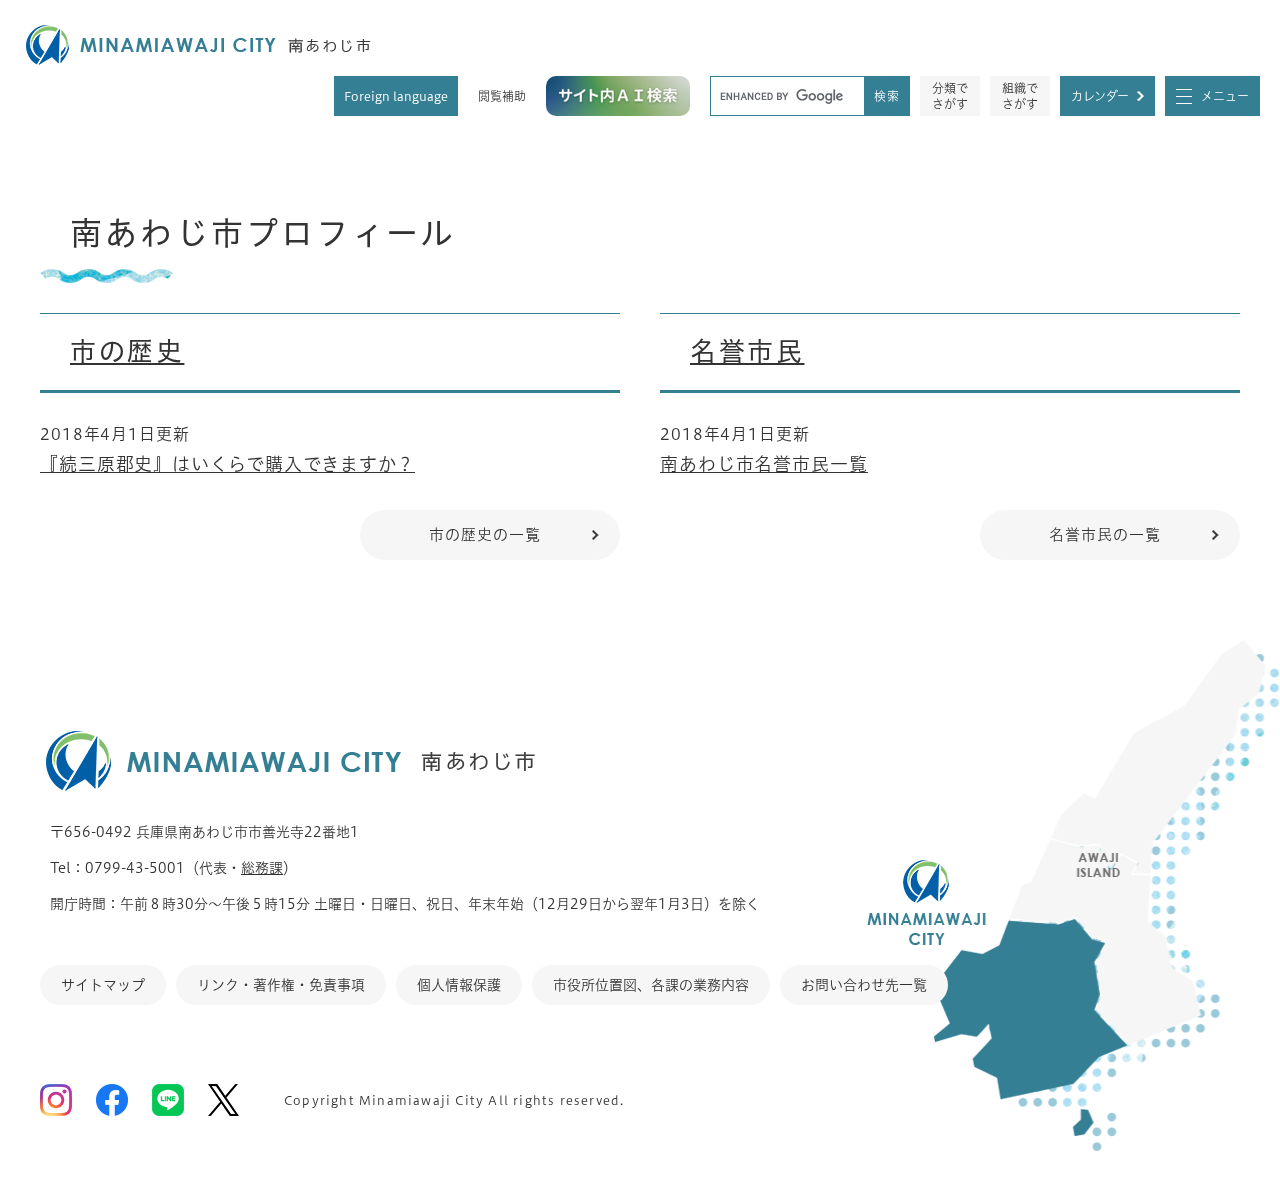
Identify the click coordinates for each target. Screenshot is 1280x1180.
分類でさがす (950, 96)
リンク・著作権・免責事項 (281, 985)
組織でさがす (1020, 96)
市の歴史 (127, 351)
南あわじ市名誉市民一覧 (764, 464)
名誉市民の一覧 (1104, 534)
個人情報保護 (459, 985)
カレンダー (1100, 96)
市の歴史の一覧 (484, 534)
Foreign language (396, 96)
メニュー (1225, 96)
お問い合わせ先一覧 (864, 985)
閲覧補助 (502, 96)
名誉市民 (747, 351)
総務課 (262, 868)
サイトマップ (103, 985)
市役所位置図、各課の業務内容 (651, 985)
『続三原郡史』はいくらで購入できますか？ (227, 464)
